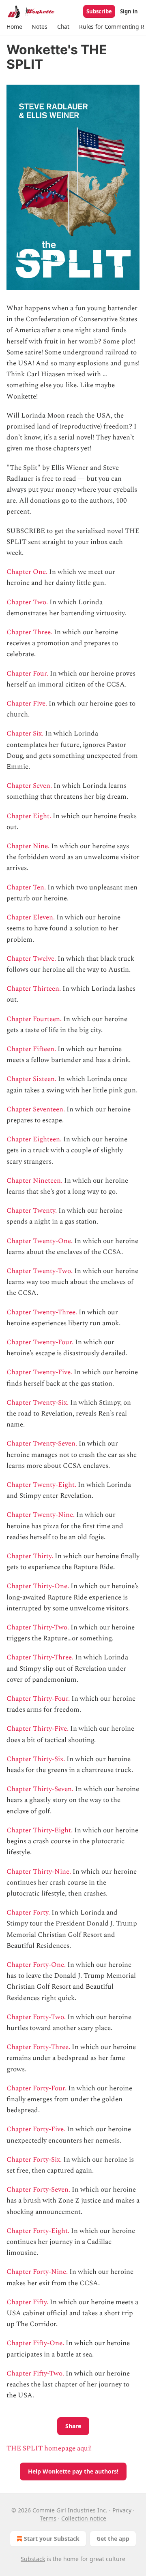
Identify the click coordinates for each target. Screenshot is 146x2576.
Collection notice (84, 2518)
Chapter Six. (25, 734)
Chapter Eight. (29, 816)
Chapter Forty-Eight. (38, 2231)
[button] (14, 27)
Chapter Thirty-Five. (38, 1729)
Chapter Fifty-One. (35, 2343)
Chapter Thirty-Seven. (40, 1789)
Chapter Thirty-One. (38, 1586)
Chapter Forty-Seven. (38, 2190)
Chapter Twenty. (32, 1211)
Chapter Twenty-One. (40, 1241)
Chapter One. (27, 572)
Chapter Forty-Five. (37, 2129)
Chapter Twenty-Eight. (41, 1485)
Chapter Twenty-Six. (38, 1403)
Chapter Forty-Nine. (38, 2272)
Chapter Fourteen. (34, 1019)
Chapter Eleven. (31, 917)
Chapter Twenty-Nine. (41, 1515)
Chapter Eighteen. (34, 1139)
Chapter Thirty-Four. (38, 1699)
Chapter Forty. (28, 1913)
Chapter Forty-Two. (36, 2017)
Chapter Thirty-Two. (38, 1627)
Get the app (113, 2539)
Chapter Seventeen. (36, 1109)
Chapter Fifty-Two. (35, 2373)
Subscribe (99, 11)
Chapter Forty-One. (36, 1965)
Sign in (129, 11)
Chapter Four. (27, 674)
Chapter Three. (29, 632)
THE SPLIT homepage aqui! (49, 2448)
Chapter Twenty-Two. (40, 1271)
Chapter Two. (27, 602)
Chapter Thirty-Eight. (40, 1830)
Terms (48, 2518)
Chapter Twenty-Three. (42, 1312)
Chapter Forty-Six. (34, 2160)
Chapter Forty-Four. (36, 2088)
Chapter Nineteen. (34, 1181)
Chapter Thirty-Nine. (39, 1872)
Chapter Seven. (29, 786)
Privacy (122, 2510)
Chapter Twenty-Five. (39, 1372)
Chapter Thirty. (31, 1556)
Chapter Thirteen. (34, 989)
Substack (33, 2559)
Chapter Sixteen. (31, 1079)
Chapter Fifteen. (31, 1049)
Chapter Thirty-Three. (41, 1657)
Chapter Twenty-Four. (40, 1342)
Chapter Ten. (26, 887)
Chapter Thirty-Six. (36, 1759)
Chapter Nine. (28, 846)
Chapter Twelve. (31, 959)
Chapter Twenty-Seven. (42, 1444)
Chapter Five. (27, 704)
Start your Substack (52, 2539)
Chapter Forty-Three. (38, 2047)
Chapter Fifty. (27, 2302)
